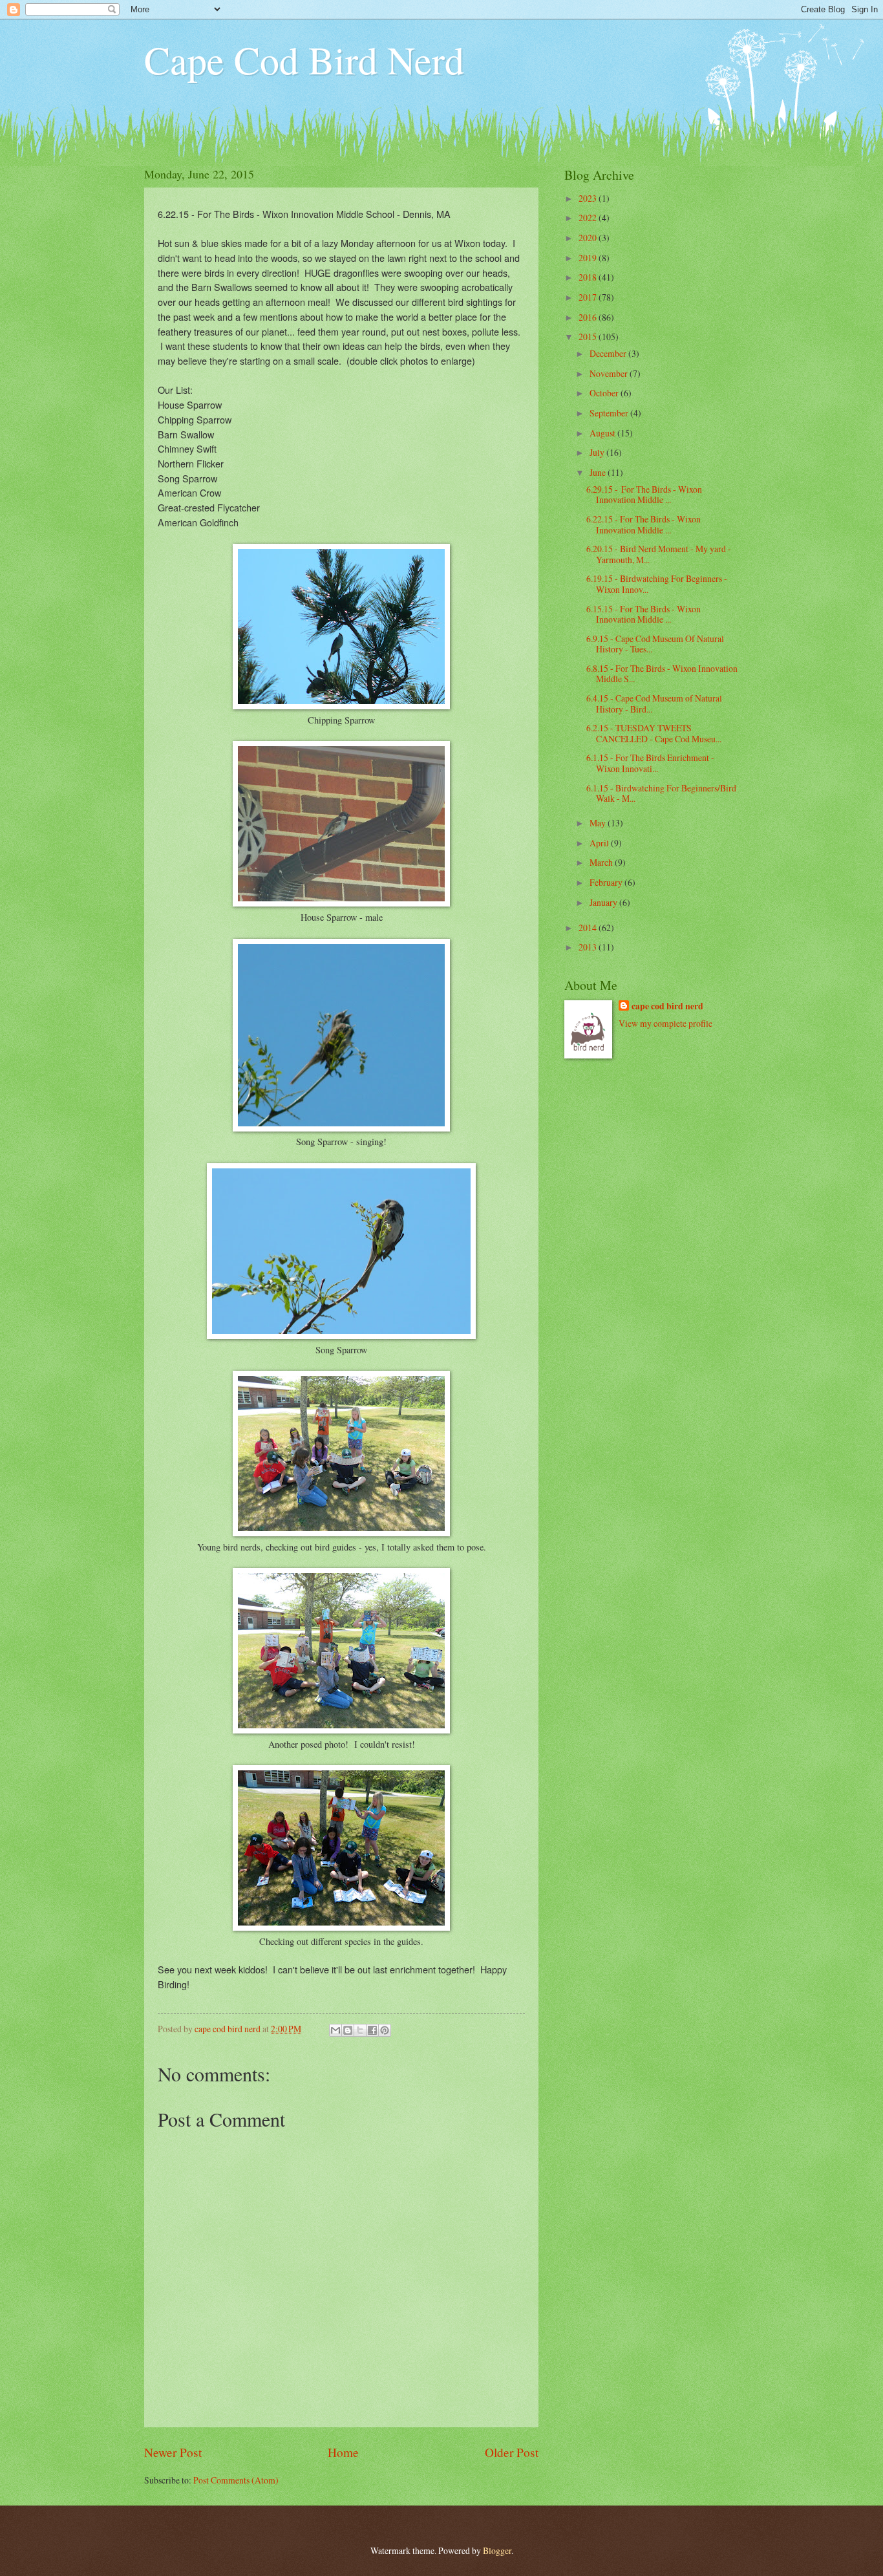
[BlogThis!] (348, 2030)
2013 (589, 947)
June (599, 472)
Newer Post (173, 2452)
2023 (589, 198)
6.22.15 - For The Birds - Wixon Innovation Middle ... (644, 524)
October (605, 393)
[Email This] (335, 2030)
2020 (589, 238)
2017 (589, 297)
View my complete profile (665, 1023)
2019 (589, 258)
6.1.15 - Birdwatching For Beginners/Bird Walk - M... (661, 793)
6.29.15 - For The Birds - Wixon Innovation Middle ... (644, 495)
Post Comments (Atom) (236, 2480)
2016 (589, 317)
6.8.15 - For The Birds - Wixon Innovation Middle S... (662, 674)
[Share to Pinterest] (385, 2030)
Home (343, 2452)
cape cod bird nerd (667, 1006)
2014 (589, 928)
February (607, 882)
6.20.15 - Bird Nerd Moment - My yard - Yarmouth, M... (659, 554)
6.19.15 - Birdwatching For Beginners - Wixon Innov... (657, 584)
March (602, 862)
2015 (589, 337)
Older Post (512, 2452)
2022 (589, 218)
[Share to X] (360, 2030)
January (604, 902)
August (603, 433)
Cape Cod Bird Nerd (304, 59)
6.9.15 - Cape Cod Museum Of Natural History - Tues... (655, 644)
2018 (589, 277)
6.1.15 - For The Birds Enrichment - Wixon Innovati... (650, 763)
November (610, 373)
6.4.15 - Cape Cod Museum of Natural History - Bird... (654, 703)
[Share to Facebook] (372, 2030)
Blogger (497, 2550)
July (598, 452)
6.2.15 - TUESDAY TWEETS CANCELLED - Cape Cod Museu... (654, 733)
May (599, 823)
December (609, 353)
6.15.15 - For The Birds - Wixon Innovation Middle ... (644, 614)
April (600, 843)
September (610, 413)
